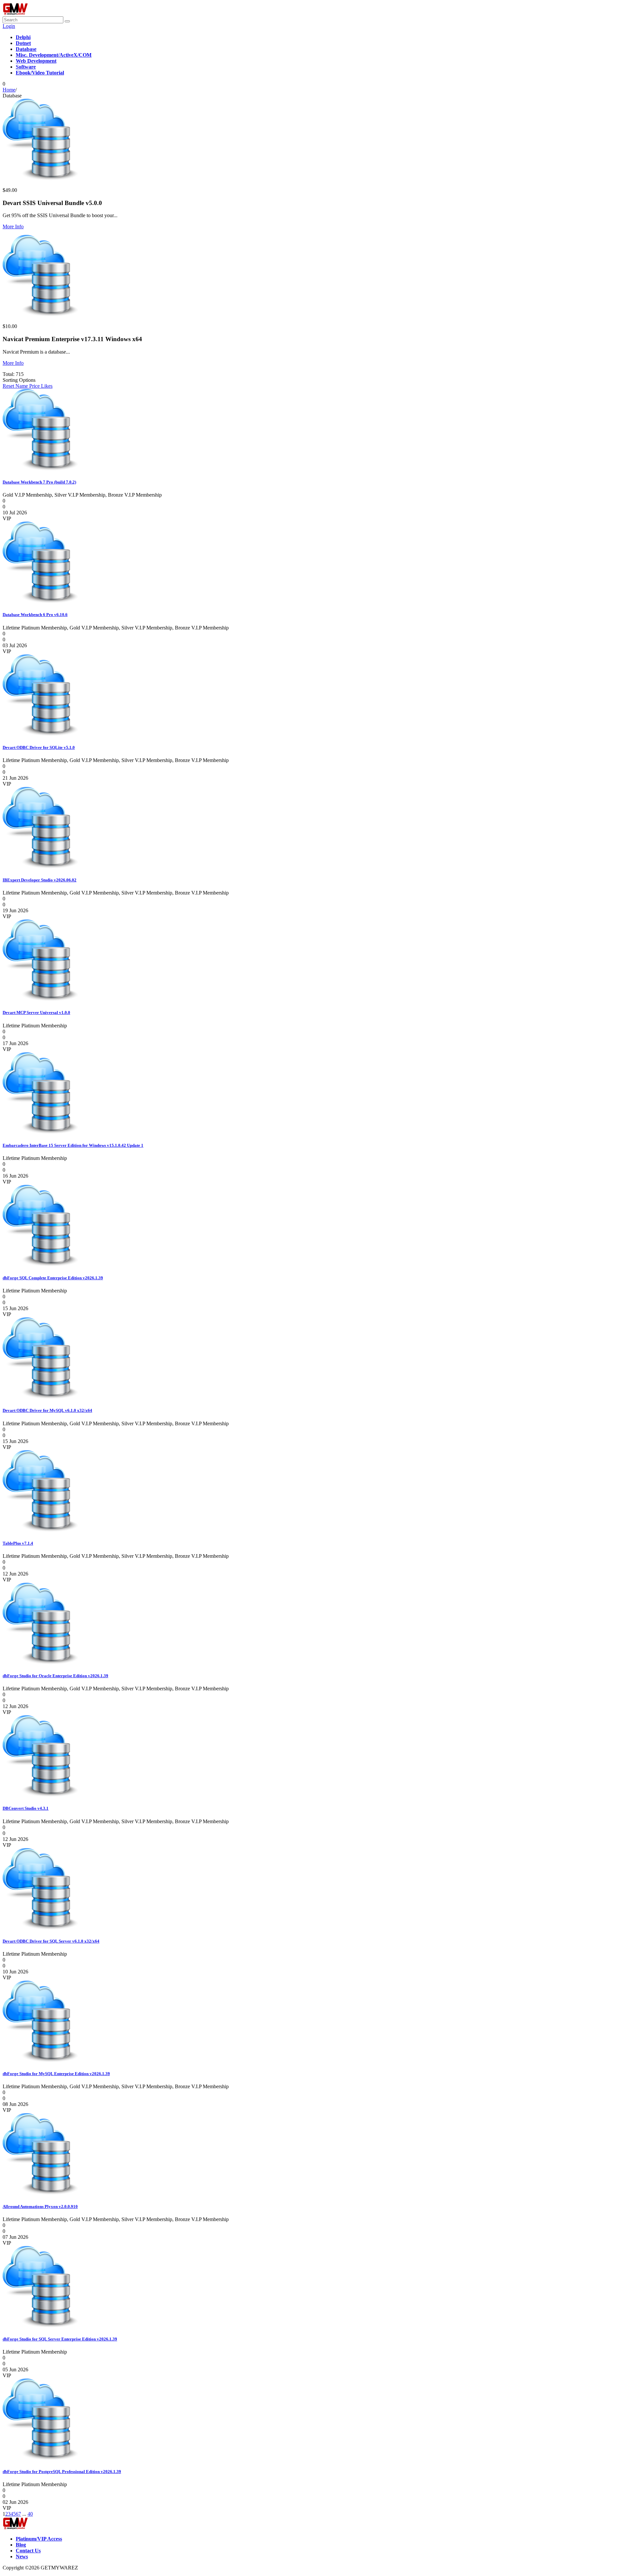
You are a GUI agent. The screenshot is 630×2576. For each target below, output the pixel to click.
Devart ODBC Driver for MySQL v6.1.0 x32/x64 (47, 1410)
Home (9, 90)
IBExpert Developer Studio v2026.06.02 (40, 880)
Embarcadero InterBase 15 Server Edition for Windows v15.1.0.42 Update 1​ (73, 1145)
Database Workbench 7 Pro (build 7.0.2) (39, 482)
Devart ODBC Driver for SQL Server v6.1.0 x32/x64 (51, 1941)
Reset (9, 386)
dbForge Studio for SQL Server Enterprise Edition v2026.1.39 (60, 2339)
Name (22, 386)
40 (30, 2514)
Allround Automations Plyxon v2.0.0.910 (40, 2206)
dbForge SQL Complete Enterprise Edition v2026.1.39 (53, 1278)
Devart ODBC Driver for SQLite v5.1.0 (39, 747)
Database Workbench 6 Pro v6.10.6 (35, 615)
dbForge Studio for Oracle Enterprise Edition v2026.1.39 (55, 1676)
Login (9, 26)
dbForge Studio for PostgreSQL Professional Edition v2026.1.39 (62, 2472)
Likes (47, 386)
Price (35, 386)
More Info (13, 227)
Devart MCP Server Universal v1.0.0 (36, 1012)
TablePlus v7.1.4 (18, 1543)
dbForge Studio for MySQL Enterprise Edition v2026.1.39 (56, 2074)
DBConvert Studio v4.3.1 (26, 1808)
